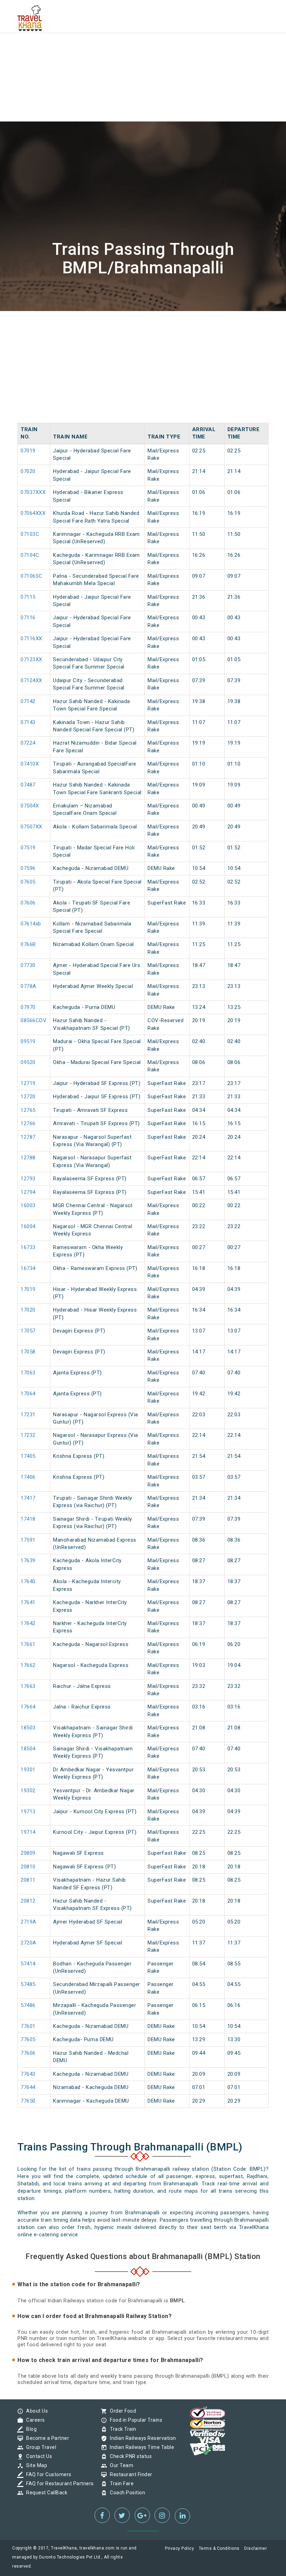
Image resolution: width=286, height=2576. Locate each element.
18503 (28, 1728)
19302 (28, 1791)
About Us (35, 2411)
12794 (28, 1192)
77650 (28, 2101)
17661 (28, 1644)
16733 (28, 1247)
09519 (28, 1041)
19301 (28, 1770)
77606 (28, 2053)
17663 (28, 1686)
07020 (28, 471)
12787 (28, 1137)
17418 (28, 1519)
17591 (28, 1540)
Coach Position (126, 2493)
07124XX (31, 680)
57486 (28, 2005)
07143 (28, 722)
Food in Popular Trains (134, 2420)
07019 (28, 451)
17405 (28, 1456)
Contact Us (37, 2456)
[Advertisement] (143, 49)
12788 (28, 1158)
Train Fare (120, 2483)
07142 (28, 701)
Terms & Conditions (219, 2548)
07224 (28, 743)
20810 (28, 1867)
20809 (28, 1853)
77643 (28, 2074)
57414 (28, 1964)
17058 (28, 1352)
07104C (30, 555)
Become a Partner (46, 2438)
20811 (28, 1880)
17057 (28, 1331)
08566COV (33, 1020)
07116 (28, 618)
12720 (28, 1097)
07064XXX (33, 513)
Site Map (35, 2465)
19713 (28, 1811)
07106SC (32, 576)
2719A (28, 1922)
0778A (28, 986)
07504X (30, 806)
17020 (28, 1310)
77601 (28, 2026)
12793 (28, 1179)
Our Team (120, 2465)
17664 (28, 1707)
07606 (28, 903)
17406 (28, 1477)
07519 (28, 848)
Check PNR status (129, 2456)
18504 (28, 1749)
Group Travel (39, 2447)
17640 (28, 1581)
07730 (28, 965)
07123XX (31, 659)
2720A (28, 1943)
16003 (28, 1205)
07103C (30, 534)
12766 (28, 1123)
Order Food (121, 2411)
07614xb (31, 924)
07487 (28, 785)
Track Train (121, 2429)
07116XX (31, 639)
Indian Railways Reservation (141, 2438)
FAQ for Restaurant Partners (58, 2483)
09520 (28, 1062)
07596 (28, 868)
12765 (28, 1110)
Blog (30, 2429)
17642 (28, 1623)
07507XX (31, 827)
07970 (28, 1007)
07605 (28, 882)
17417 (28, 1498)
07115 (28, 597)
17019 (28, 1289)
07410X (30, 764)
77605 (28, 2039)
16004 (28, 1226)
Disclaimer (255, 2548)
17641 (28, 1602)
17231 (28, 1415)
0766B (28, 944)
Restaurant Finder (129, 2474)
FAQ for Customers (47, 2474)
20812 (28, 1901)
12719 (28, 1083)
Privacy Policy (179, 2548)
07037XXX (33, 492)
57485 (28, 1984)
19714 (28, 1832)
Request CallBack (45, 2493)
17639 (28, 1560)
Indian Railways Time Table (140, 2447)
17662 (28, 1665)
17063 (28, 1373)
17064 (28, 1394)
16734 (28, 1268)
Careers (34, 2420)
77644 (28, 2087)
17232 (28, 1435)
